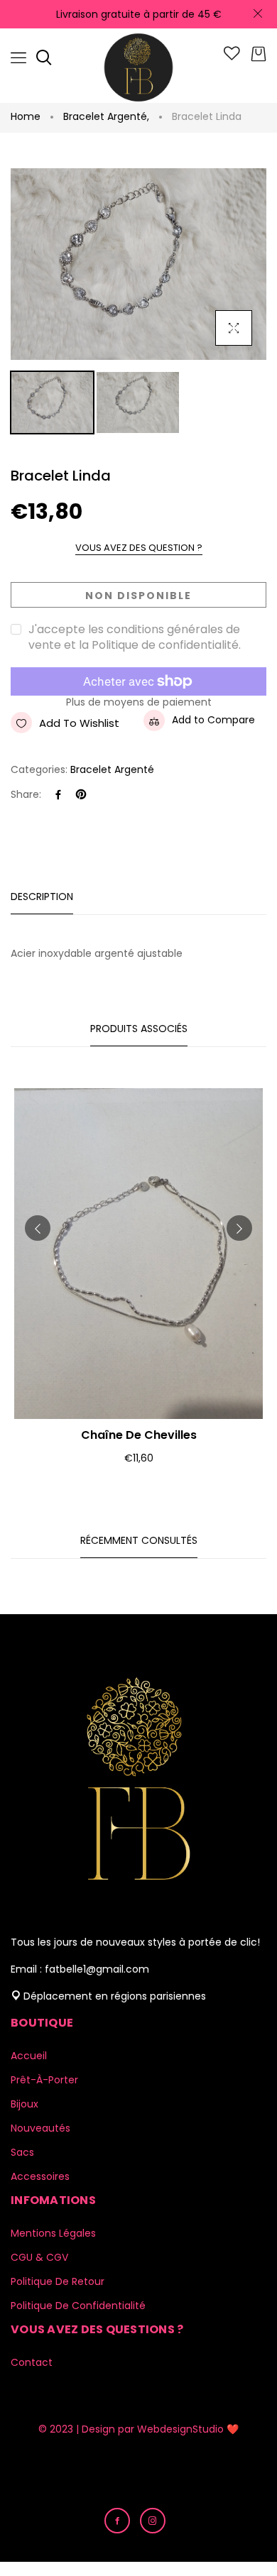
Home (26, 116)
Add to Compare (213, 720)
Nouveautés (40, 2128)
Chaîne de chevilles (139, 1435)
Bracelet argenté (106, 116)
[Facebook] (58, 795)
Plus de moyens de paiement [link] (139, 702)
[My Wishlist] (232, 57)
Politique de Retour (58, 2281)
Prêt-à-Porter (44, 2080)
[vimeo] (81, 795)
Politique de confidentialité (78, 2306)
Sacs (22, 2152)
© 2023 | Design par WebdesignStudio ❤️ (138, 2429)
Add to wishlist (79, 723)
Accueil (29, 2056)
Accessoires (40, 2176)
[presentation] (38, 1228)
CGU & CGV (39, 2257)
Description (42, 897)
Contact (32, 2362)
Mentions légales (53, 2233)
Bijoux (25, 2104)
